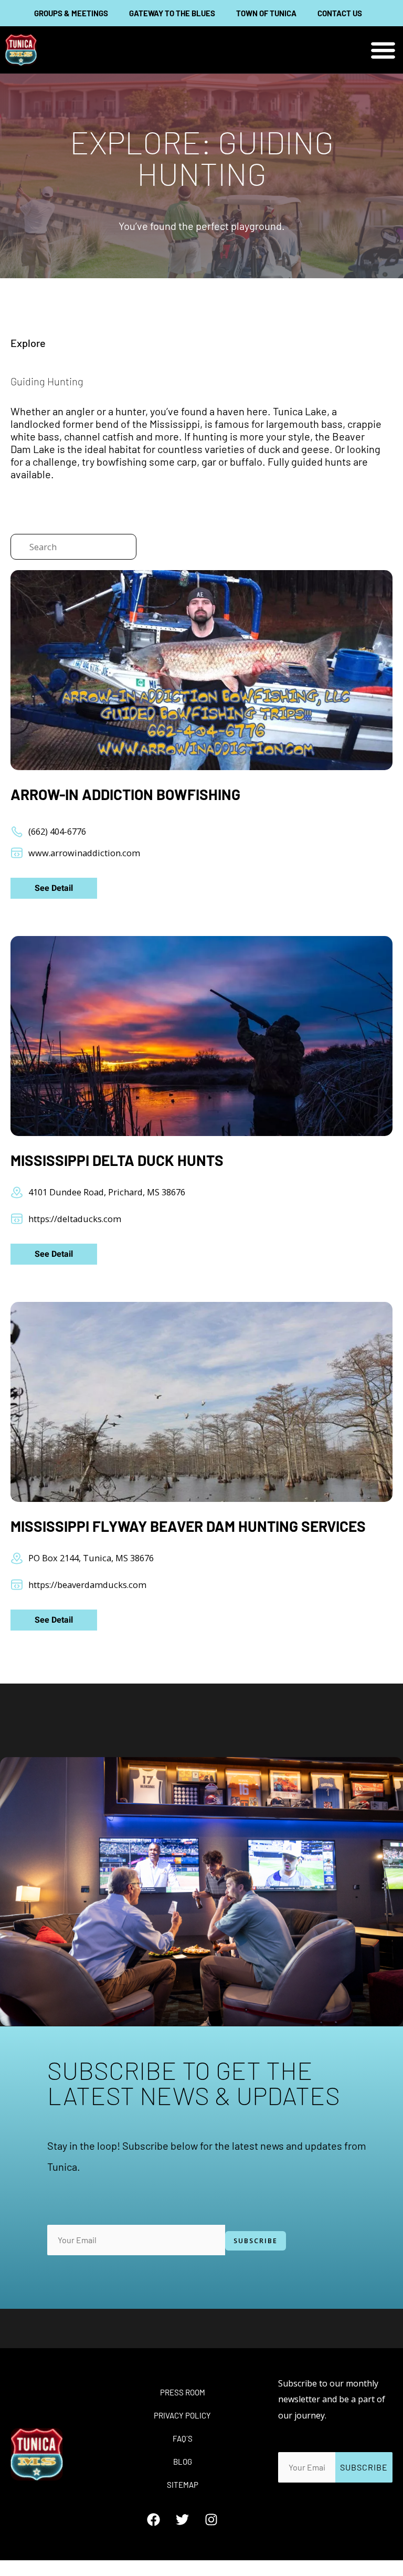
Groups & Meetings (71, 13)
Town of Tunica (266, 13)
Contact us (340, 13)
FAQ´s (183, 2438)
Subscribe (256, 2241)
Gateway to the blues (172, 13)
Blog (183, 2462)
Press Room (183, 2392)
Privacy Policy (182, 2415)
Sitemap (183, 2485)
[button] (383, 50)
